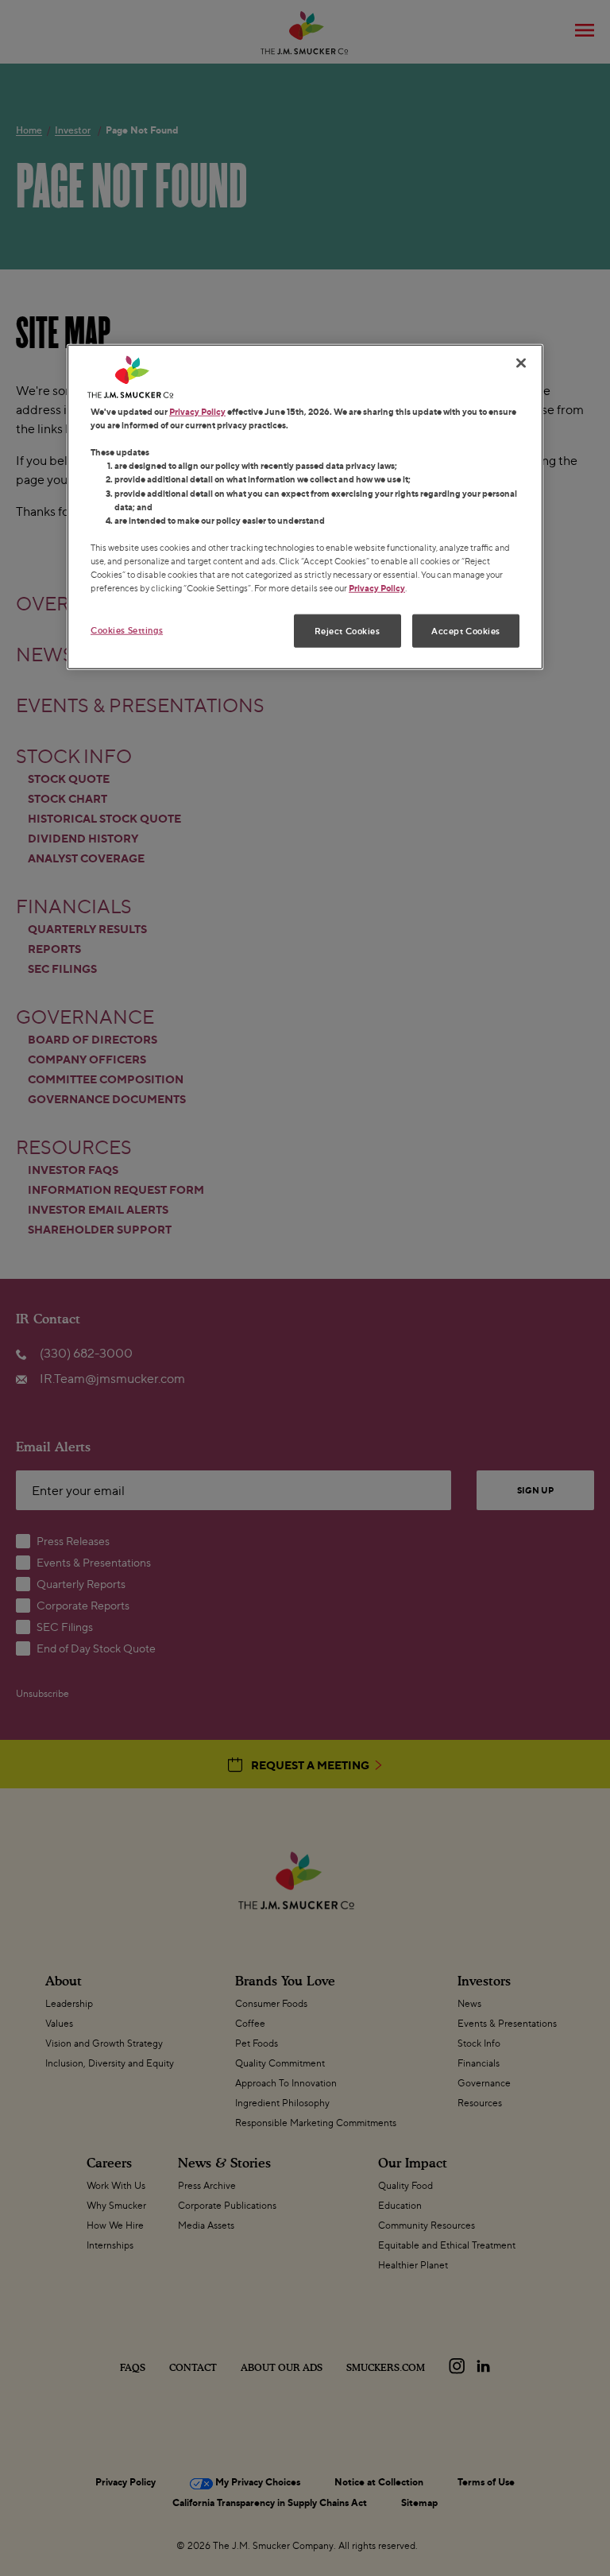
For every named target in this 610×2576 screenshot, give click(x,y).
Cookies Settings (127, 630)
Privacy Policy (197, 411)
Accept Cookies (466, 631)
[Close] (521, 363)
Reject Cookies (347, 631)
